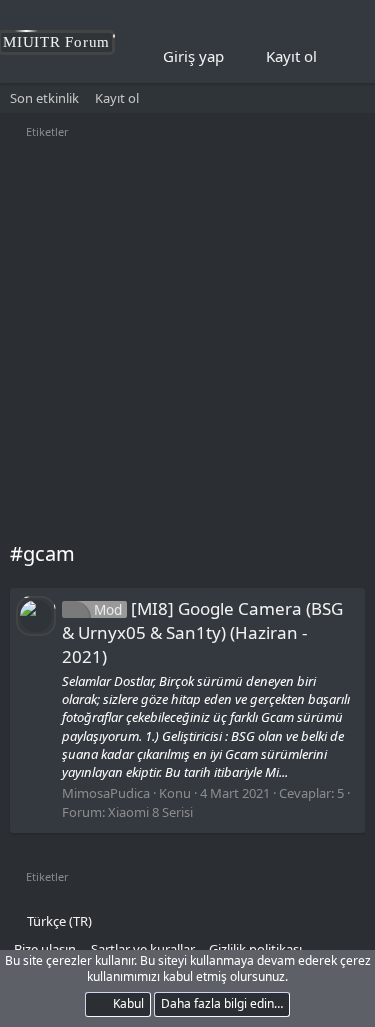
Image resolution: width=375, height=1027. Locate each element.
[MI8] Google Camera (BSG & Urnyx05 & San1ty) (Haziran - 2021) (202, 632)
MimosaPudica (106, 793)
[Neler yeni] (346, 57)
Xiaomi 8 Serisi (150, 812)
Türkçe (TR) (58, 921)
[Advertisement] (187, 342)
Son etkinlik (44, 98)
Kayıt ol (117, 98)
